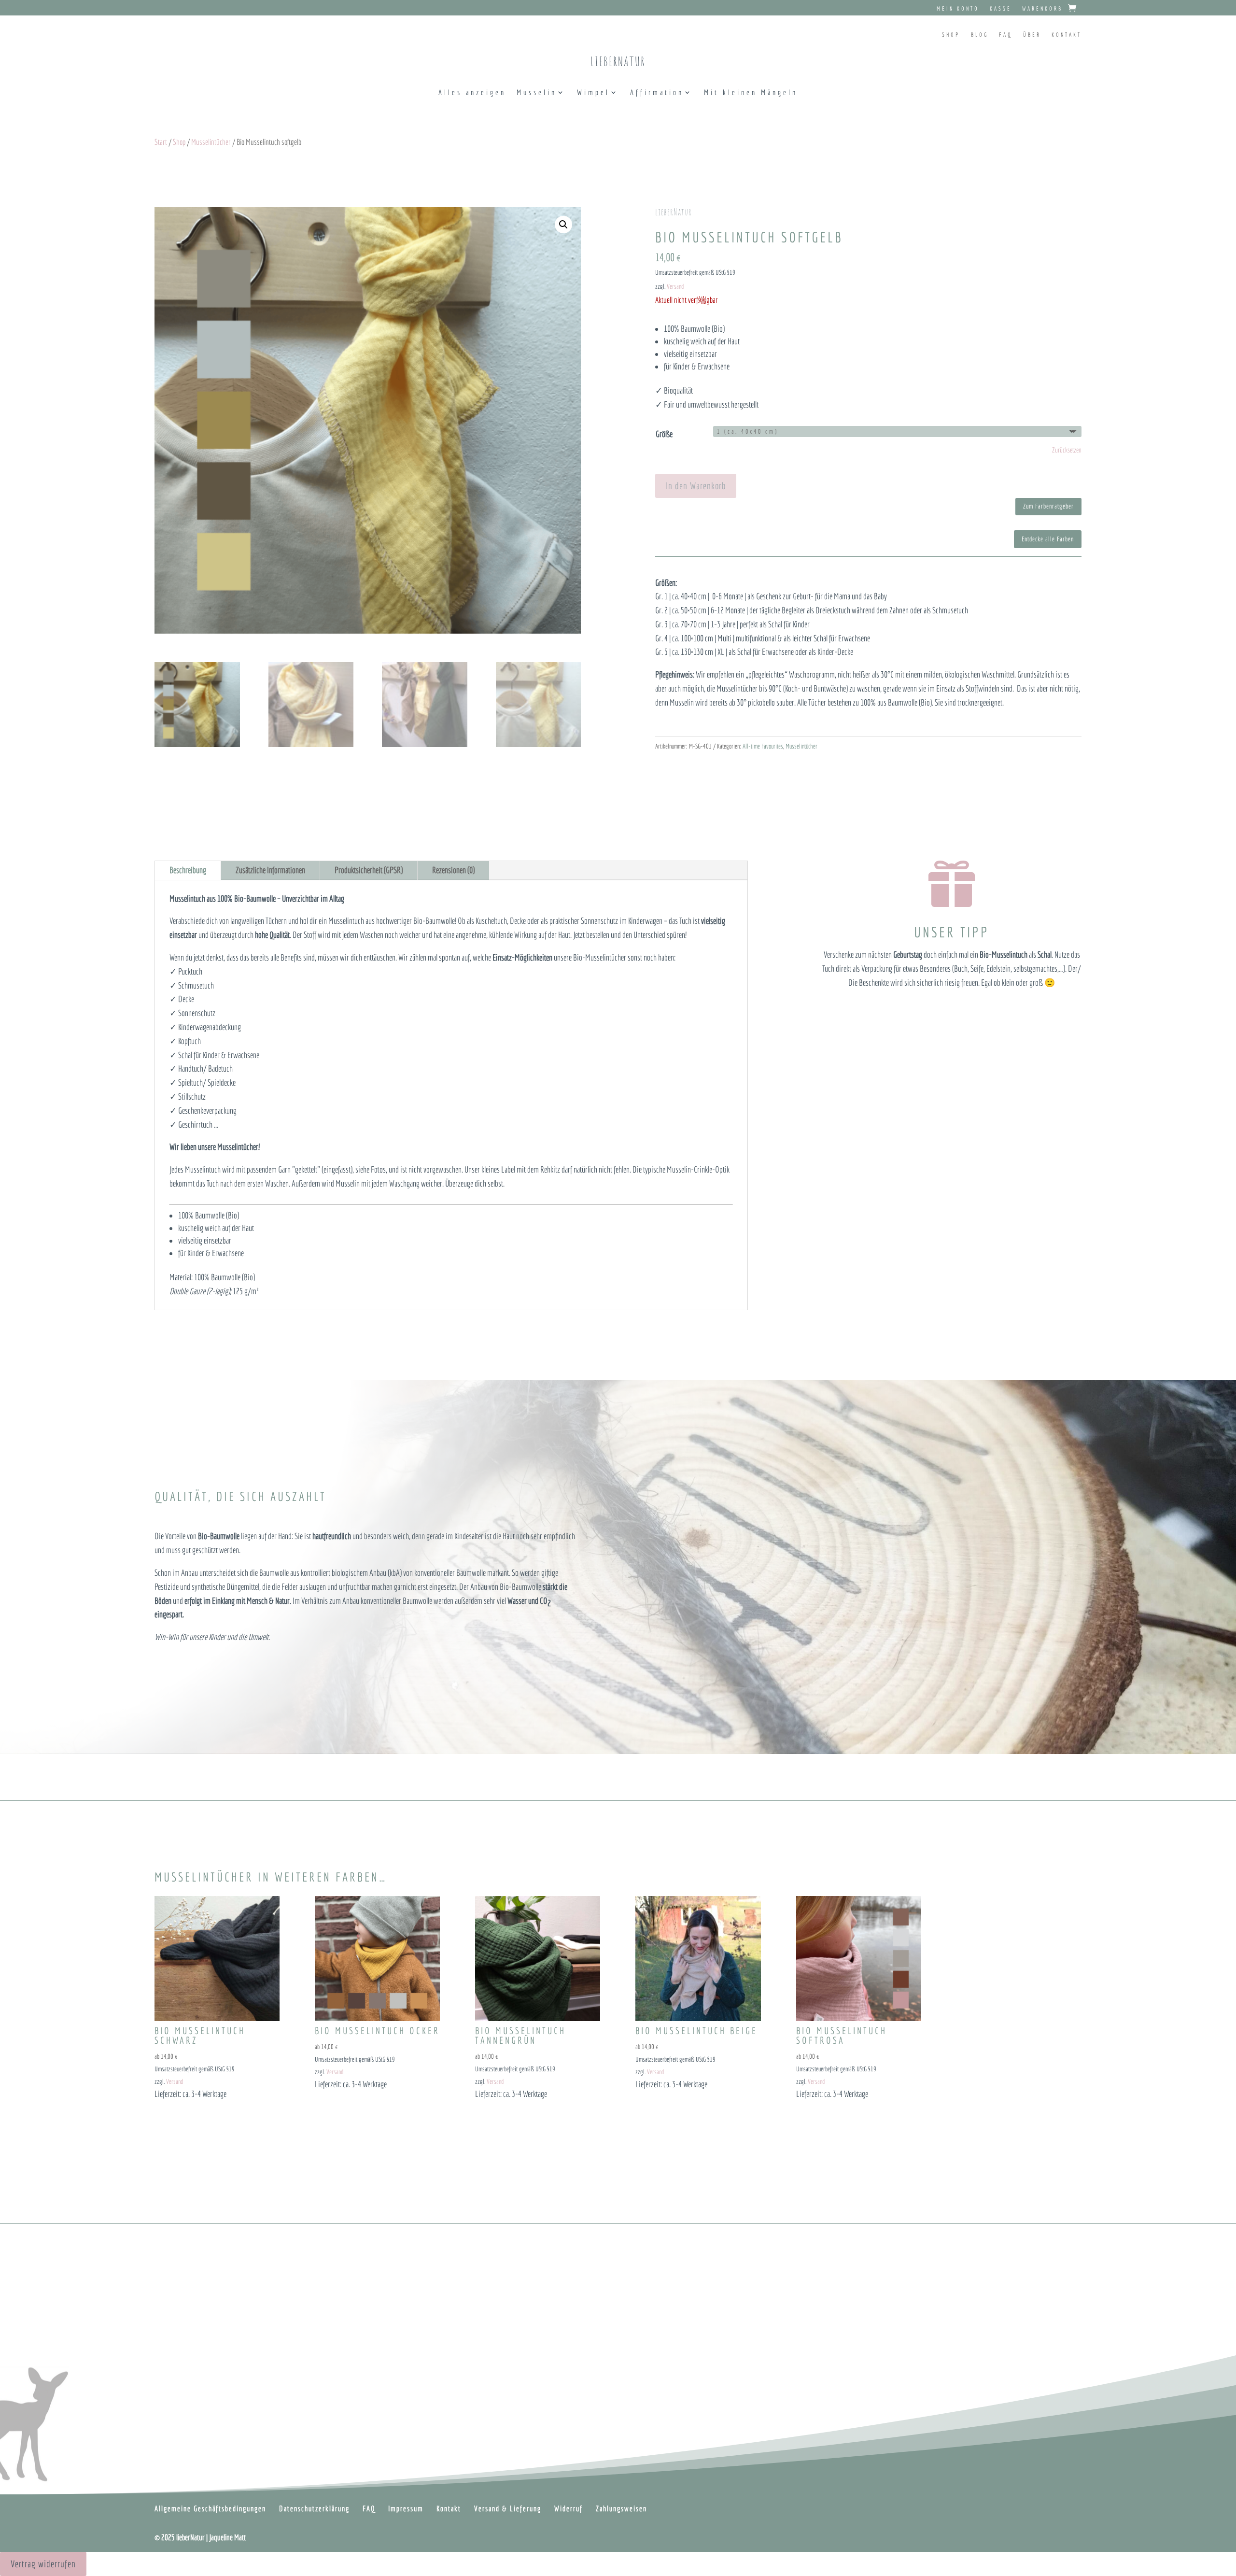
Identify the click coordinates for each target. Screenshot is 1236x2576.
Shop (951, 35)
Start (161, 142)
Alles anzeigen (472, 93)
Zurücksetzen (1067, 450)
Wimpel (593, 93)
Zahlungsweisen (621, 2508)
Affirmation (657, 93)
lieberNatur (618, 61)
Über (1032, 35)
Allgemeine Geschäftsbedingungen (210, 2508)
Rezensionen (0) (453, 870)
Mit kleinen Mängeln (751, 93)
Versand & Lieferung (508, 2508)
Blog (980, 35)
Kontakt (1067, 35)
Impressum (406, 2508)
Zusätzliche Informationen (270, 870)
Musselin (537, 93)
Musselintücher (211, 142)
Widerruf (569, 2508)
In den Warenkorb (696, 486)
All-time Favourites (763, 746)
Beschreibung (188, 870)
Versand (675, 286)
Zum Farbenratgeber (1048, 506)
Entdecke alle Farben (1048, 539)
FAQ (1006, 35)
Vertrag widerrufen (43, 2564)
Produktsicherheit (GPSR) (369, 870)
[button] (563, 225)
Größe (664, 434)
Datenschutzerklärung (314, 2508)
